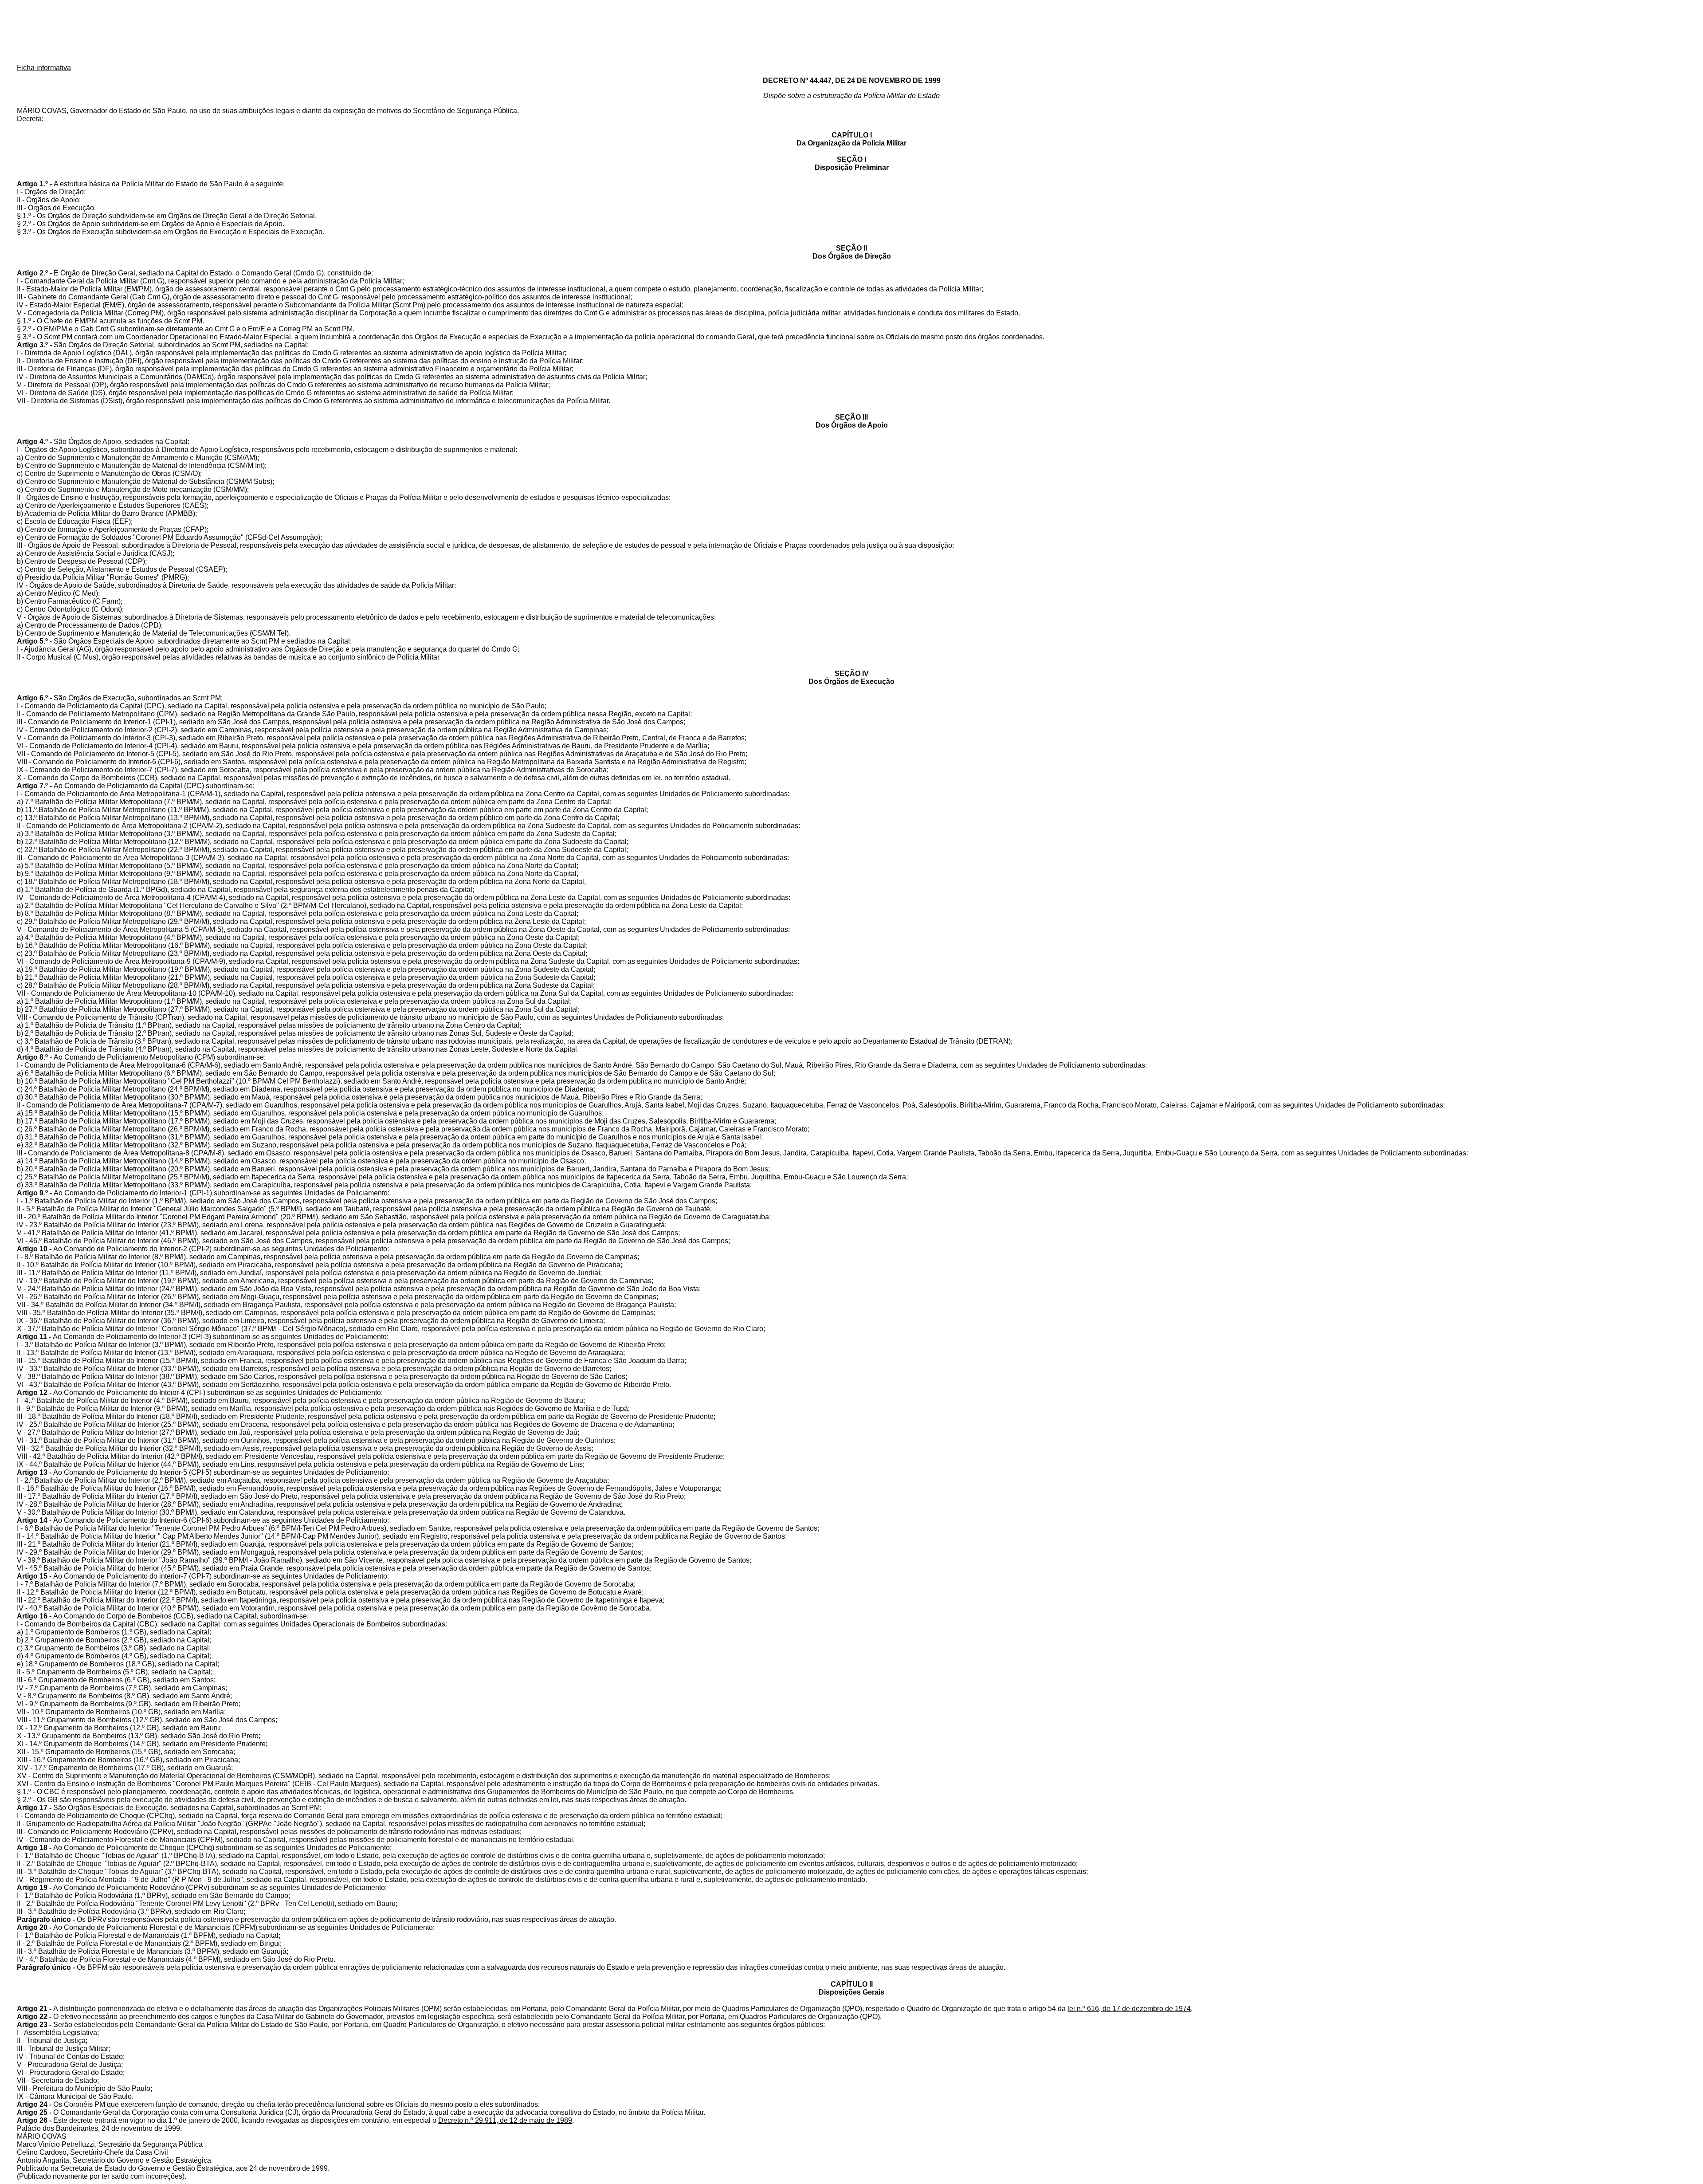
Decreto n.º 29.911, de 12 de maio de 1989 (505, 2120)
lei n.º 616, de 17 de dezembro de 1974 (1129, 2009)
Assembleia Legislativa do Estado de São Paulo (851, 33)
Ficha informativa (44, 68)
